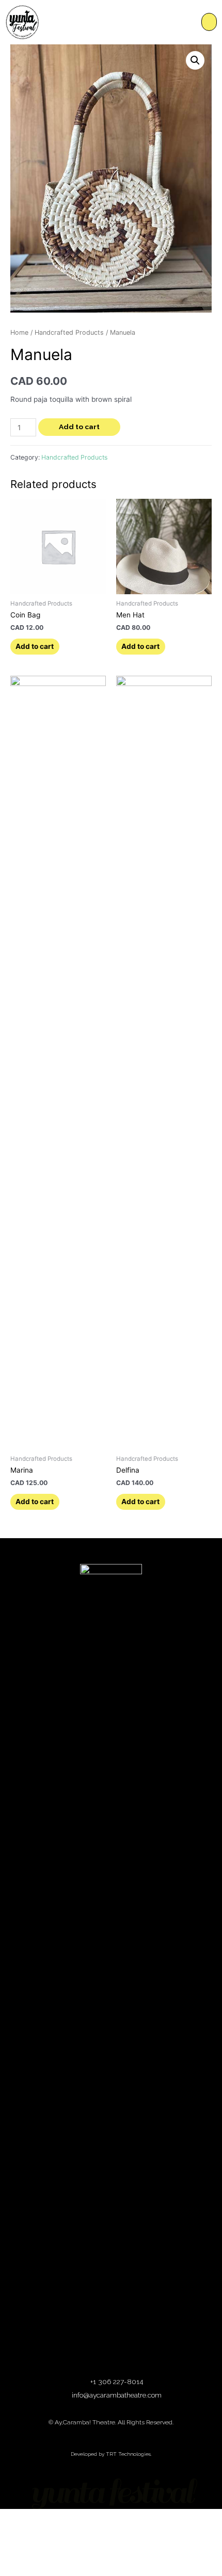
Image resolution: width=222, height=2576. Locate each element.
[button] (209, 22)
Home (19, 332)
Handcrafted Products (69, 332)
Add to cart (79, 427)
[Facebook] (96, 2357)
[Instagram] (126, 2357)
